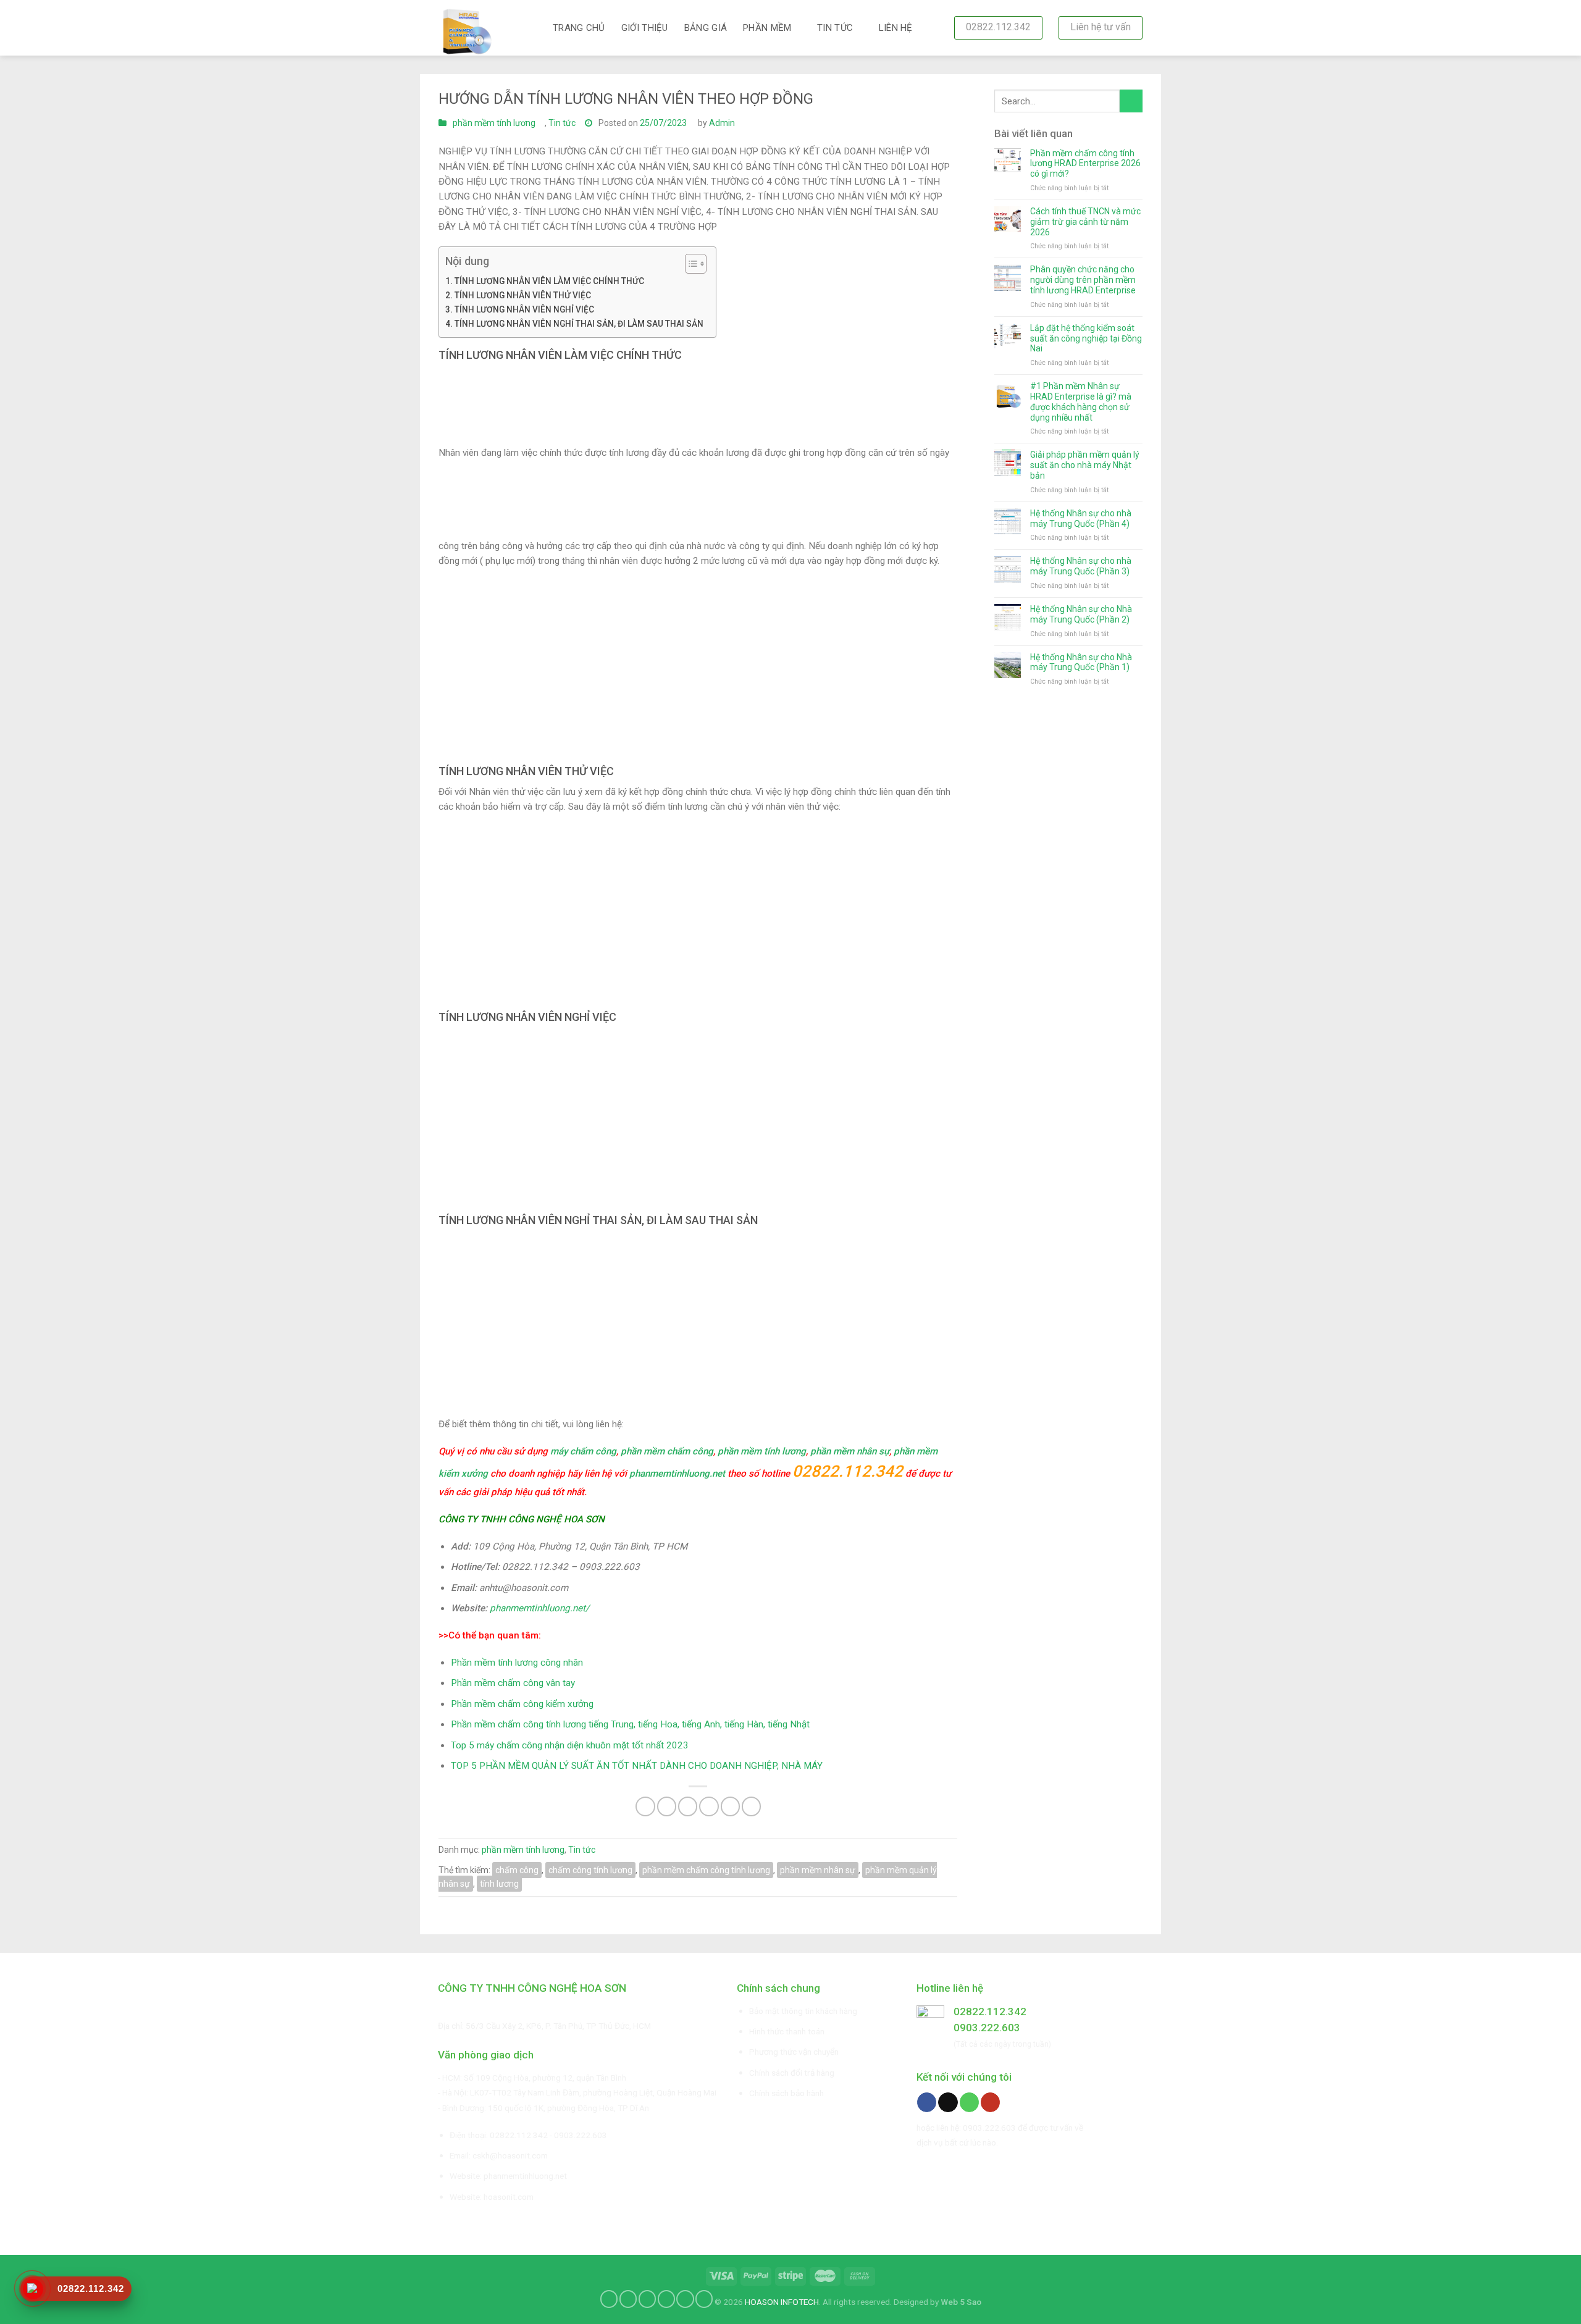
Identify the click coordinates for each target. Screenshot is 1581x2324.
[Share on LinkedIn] (751, 1806)
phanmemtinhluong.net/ (539, 1608)
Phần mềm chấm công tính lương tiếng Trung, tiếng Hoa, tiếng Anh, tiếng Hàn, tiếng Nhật (630, 1724)
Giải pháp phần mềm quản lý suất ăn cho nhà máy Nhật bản (1085, 465)
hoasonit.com (509, 2197)
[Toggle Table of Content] (690, 264)
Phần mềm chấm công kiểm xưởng (522, 1704)
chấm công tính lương (590, 1870)
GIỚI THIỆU (645, 28)
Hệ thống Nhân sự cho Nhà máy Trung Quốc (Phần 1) (1081, 662)
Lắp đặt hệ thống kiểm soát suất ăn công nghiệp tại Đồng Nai (1086, 338)
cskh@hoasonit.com (510, 2155)
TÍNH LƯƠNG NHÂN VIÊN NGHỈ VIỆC (524, 309)
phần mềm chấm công (667, 1451)
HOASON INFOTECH (782, 2302)
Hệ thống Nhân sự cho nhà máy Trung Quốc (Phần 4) (1081, 518)
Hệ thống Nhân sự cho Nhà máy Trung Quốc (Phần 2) (1081, 614)
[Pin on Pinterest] (709, 1806)
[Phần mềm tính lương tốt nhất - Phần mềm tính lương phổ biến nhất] (486, 28)
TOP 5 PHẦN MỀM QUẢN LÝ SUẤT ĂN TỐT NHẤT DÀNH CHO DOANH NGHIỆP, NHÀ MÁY (637, 1766)
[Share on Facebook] (645, 1806)
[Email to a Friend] (688, 1806)
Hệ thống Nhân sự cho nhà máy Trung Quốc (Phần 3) (1081, 566)
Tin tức (562, 123)
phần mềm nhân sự (850, 1451)
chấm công (517, 1870)
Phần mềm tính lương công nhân (517, 1663)
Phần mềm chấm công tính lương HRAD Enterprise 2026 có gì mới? (1085, 164)
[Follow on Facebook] (927, 2102)
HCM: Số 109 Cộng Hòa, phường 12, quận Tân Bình (534, 2078)
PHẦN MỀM (767, 28)
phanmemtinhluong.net (677, 1474)
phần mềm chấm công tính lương (706, 1870)
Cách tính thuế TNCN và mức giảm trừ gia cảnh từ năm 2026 (1085, 222)
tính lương (499, 1884)
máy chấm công (583, 1451)
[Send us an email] (948, 2102)
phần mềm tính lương (494, 123)
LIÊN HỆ (896, 28)
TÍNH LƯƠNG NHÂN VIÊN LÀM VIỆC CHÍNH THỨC (549, 281)
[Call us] (969, 2102)
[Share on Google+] (730, 1806)
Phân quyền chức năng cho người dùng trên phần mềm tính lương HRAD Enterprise (1083, 280)
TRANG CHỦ (579, 28)
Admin (722, 123)
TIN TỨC (835, 28)
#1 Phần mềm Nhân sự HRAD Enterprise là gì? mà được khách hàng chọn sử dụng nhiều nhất (1081, 401)
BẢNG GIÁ (706, 28)
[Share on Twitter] (667, 1806)
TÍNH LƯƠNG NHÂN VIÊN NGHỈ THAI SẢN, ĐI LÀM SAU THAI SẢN (579, 324)
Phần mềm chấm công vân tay (513, 1683)
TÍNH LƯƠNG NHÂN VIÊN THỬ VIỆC (523, 295)
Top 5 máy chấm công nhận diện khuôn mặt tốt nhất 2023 (570, 1745)
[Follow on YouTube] (990, 2102)
